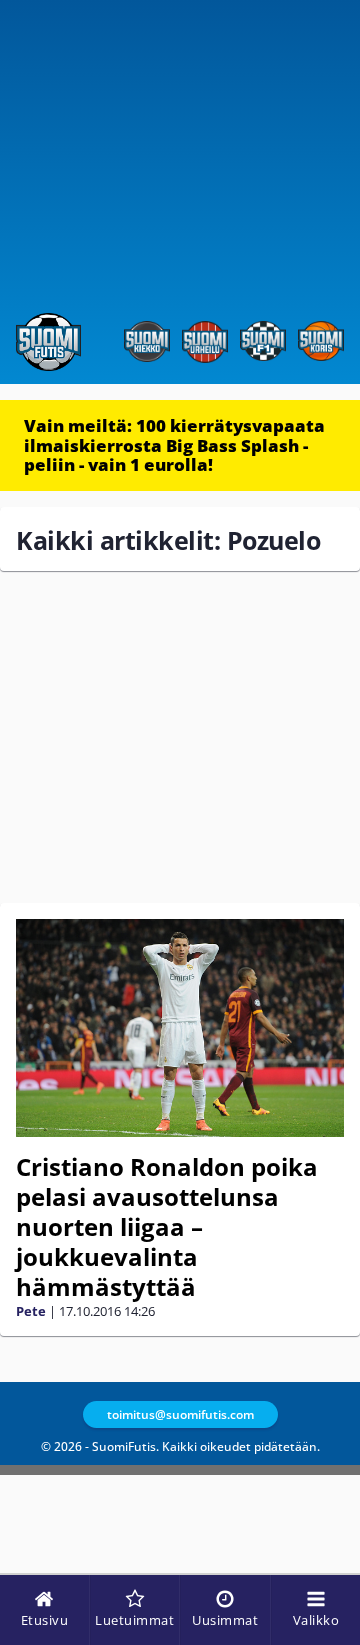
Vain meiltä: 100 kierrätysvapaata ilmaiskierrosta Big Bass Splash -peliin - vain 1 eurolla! (174, 445)
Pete (31, 1311)
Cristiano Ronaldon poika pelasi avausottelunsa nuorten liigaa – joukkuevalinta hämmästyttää (167, 1226)
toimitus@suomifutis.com (180, 1414)
